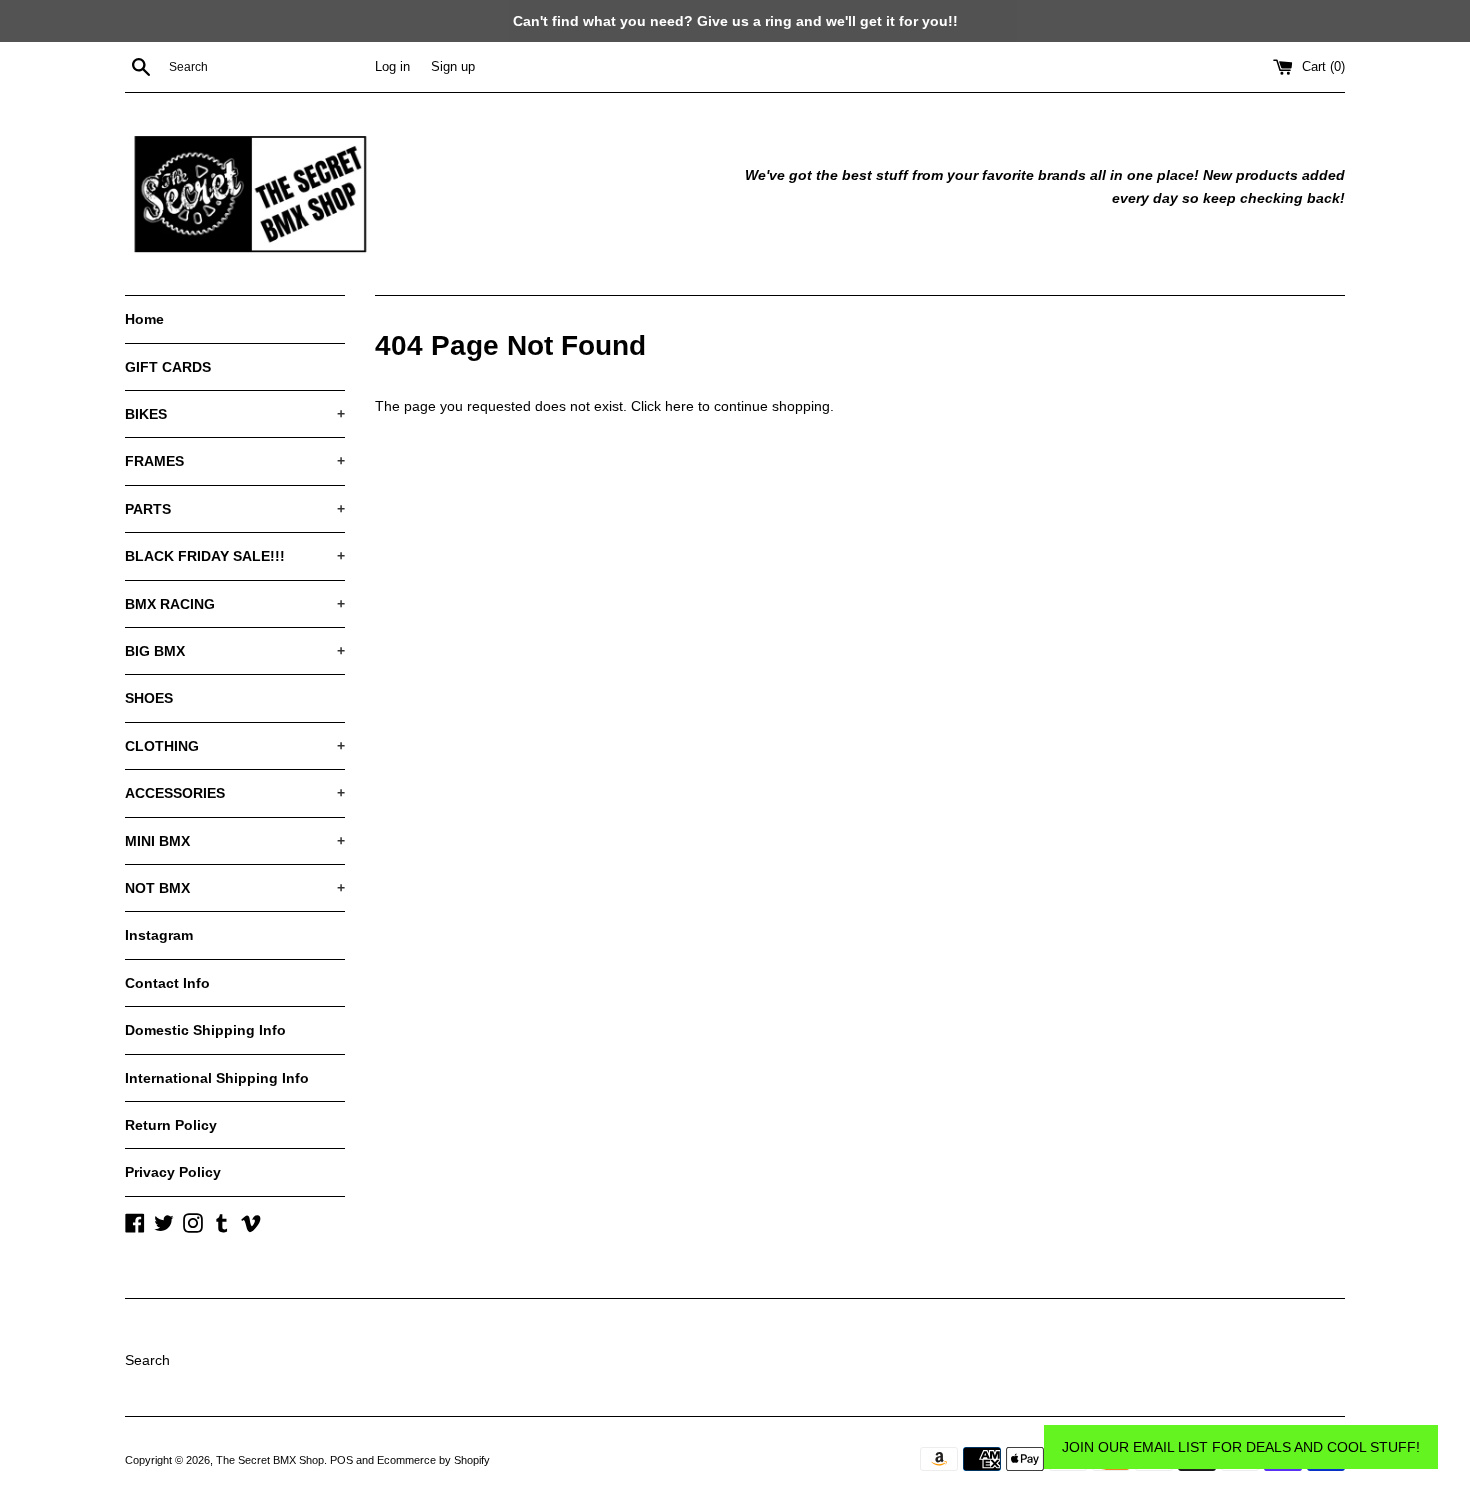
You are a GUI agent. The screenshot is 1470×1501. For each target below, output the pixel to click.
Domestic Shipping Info (205, 1030)
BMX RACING (235, 604)
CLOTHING (235, 746)
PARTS (235, 509)
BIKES (235, 414)
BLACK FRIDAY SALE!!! (235, 556)
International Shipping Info (217, 1078)
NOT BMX (235, 888)
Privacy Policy (173, 1172)
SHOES (149, 698)
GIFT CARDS (168, 367)
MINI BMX (235, 841)
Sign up (453, 67)
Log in (392, 67)
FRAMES (235, 461)
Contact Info (167, 983)
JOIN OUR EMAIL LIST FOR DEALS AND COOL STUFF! (1241, 1447)
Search (147, 1360)
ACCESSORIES (235, 793)
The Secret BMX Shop (270, 1460)
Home (144, 319)
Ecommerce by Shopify (433, 1460)
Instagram (159, 935)
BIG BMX (235, 651)
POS (341, 1460)
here (679, 406)
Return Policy (171, 1125)
